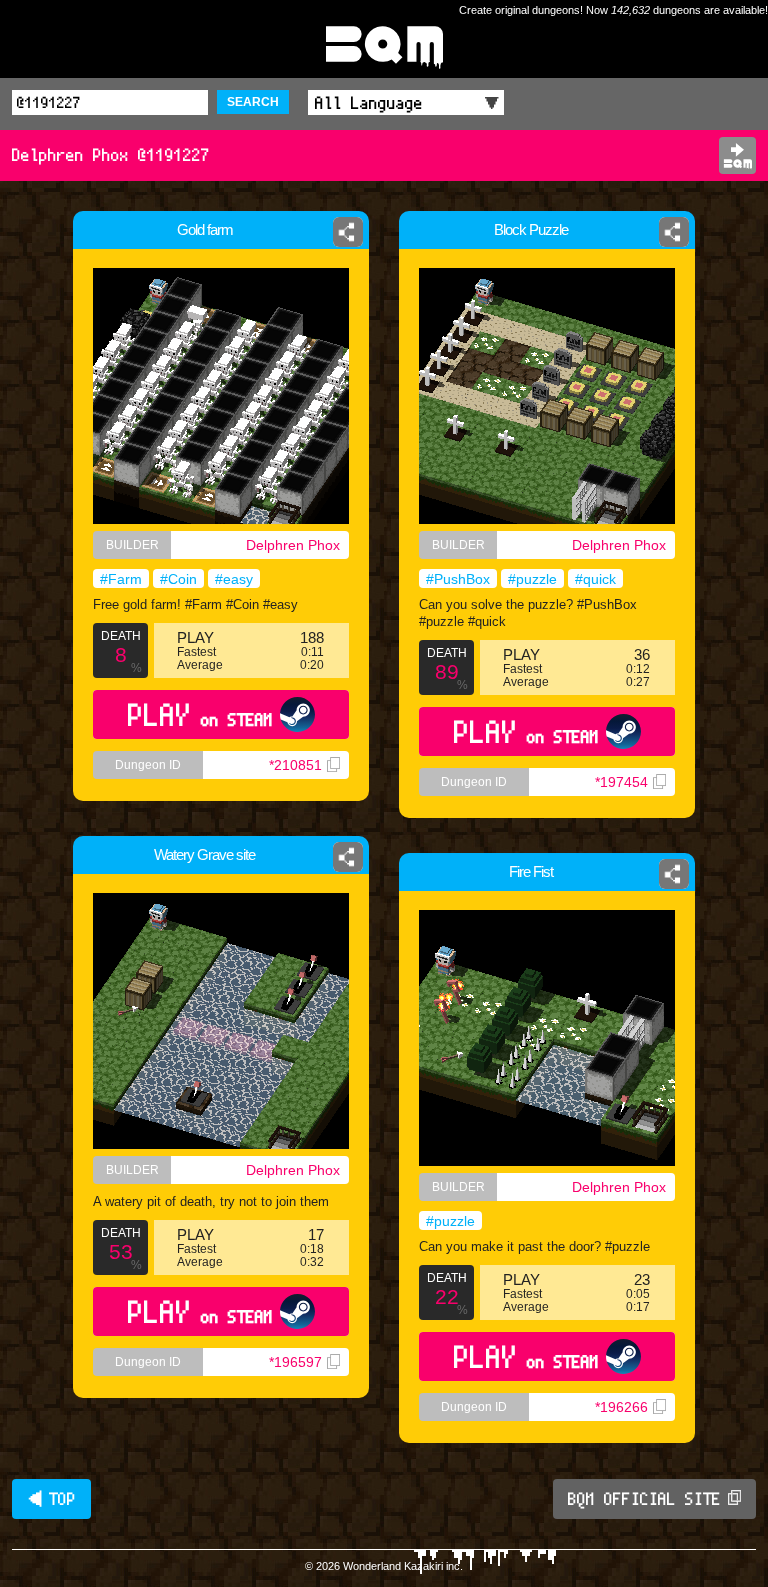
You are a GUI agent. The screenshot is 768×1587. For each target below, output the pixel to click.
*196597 (295, 1362)
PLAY (200, 714)
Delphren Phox (293, 545)
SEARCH (253, 102)
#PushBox (458, 579)
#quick (595, 579)
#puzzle (532, 579)
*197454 (621, 782)
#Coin (178, 579)
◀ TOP (51, 1499)
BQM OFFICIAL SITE (644, 1499)
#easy (234, 579)
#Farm (121, 579)
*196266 (621, 1407)
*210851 (295, 765)
